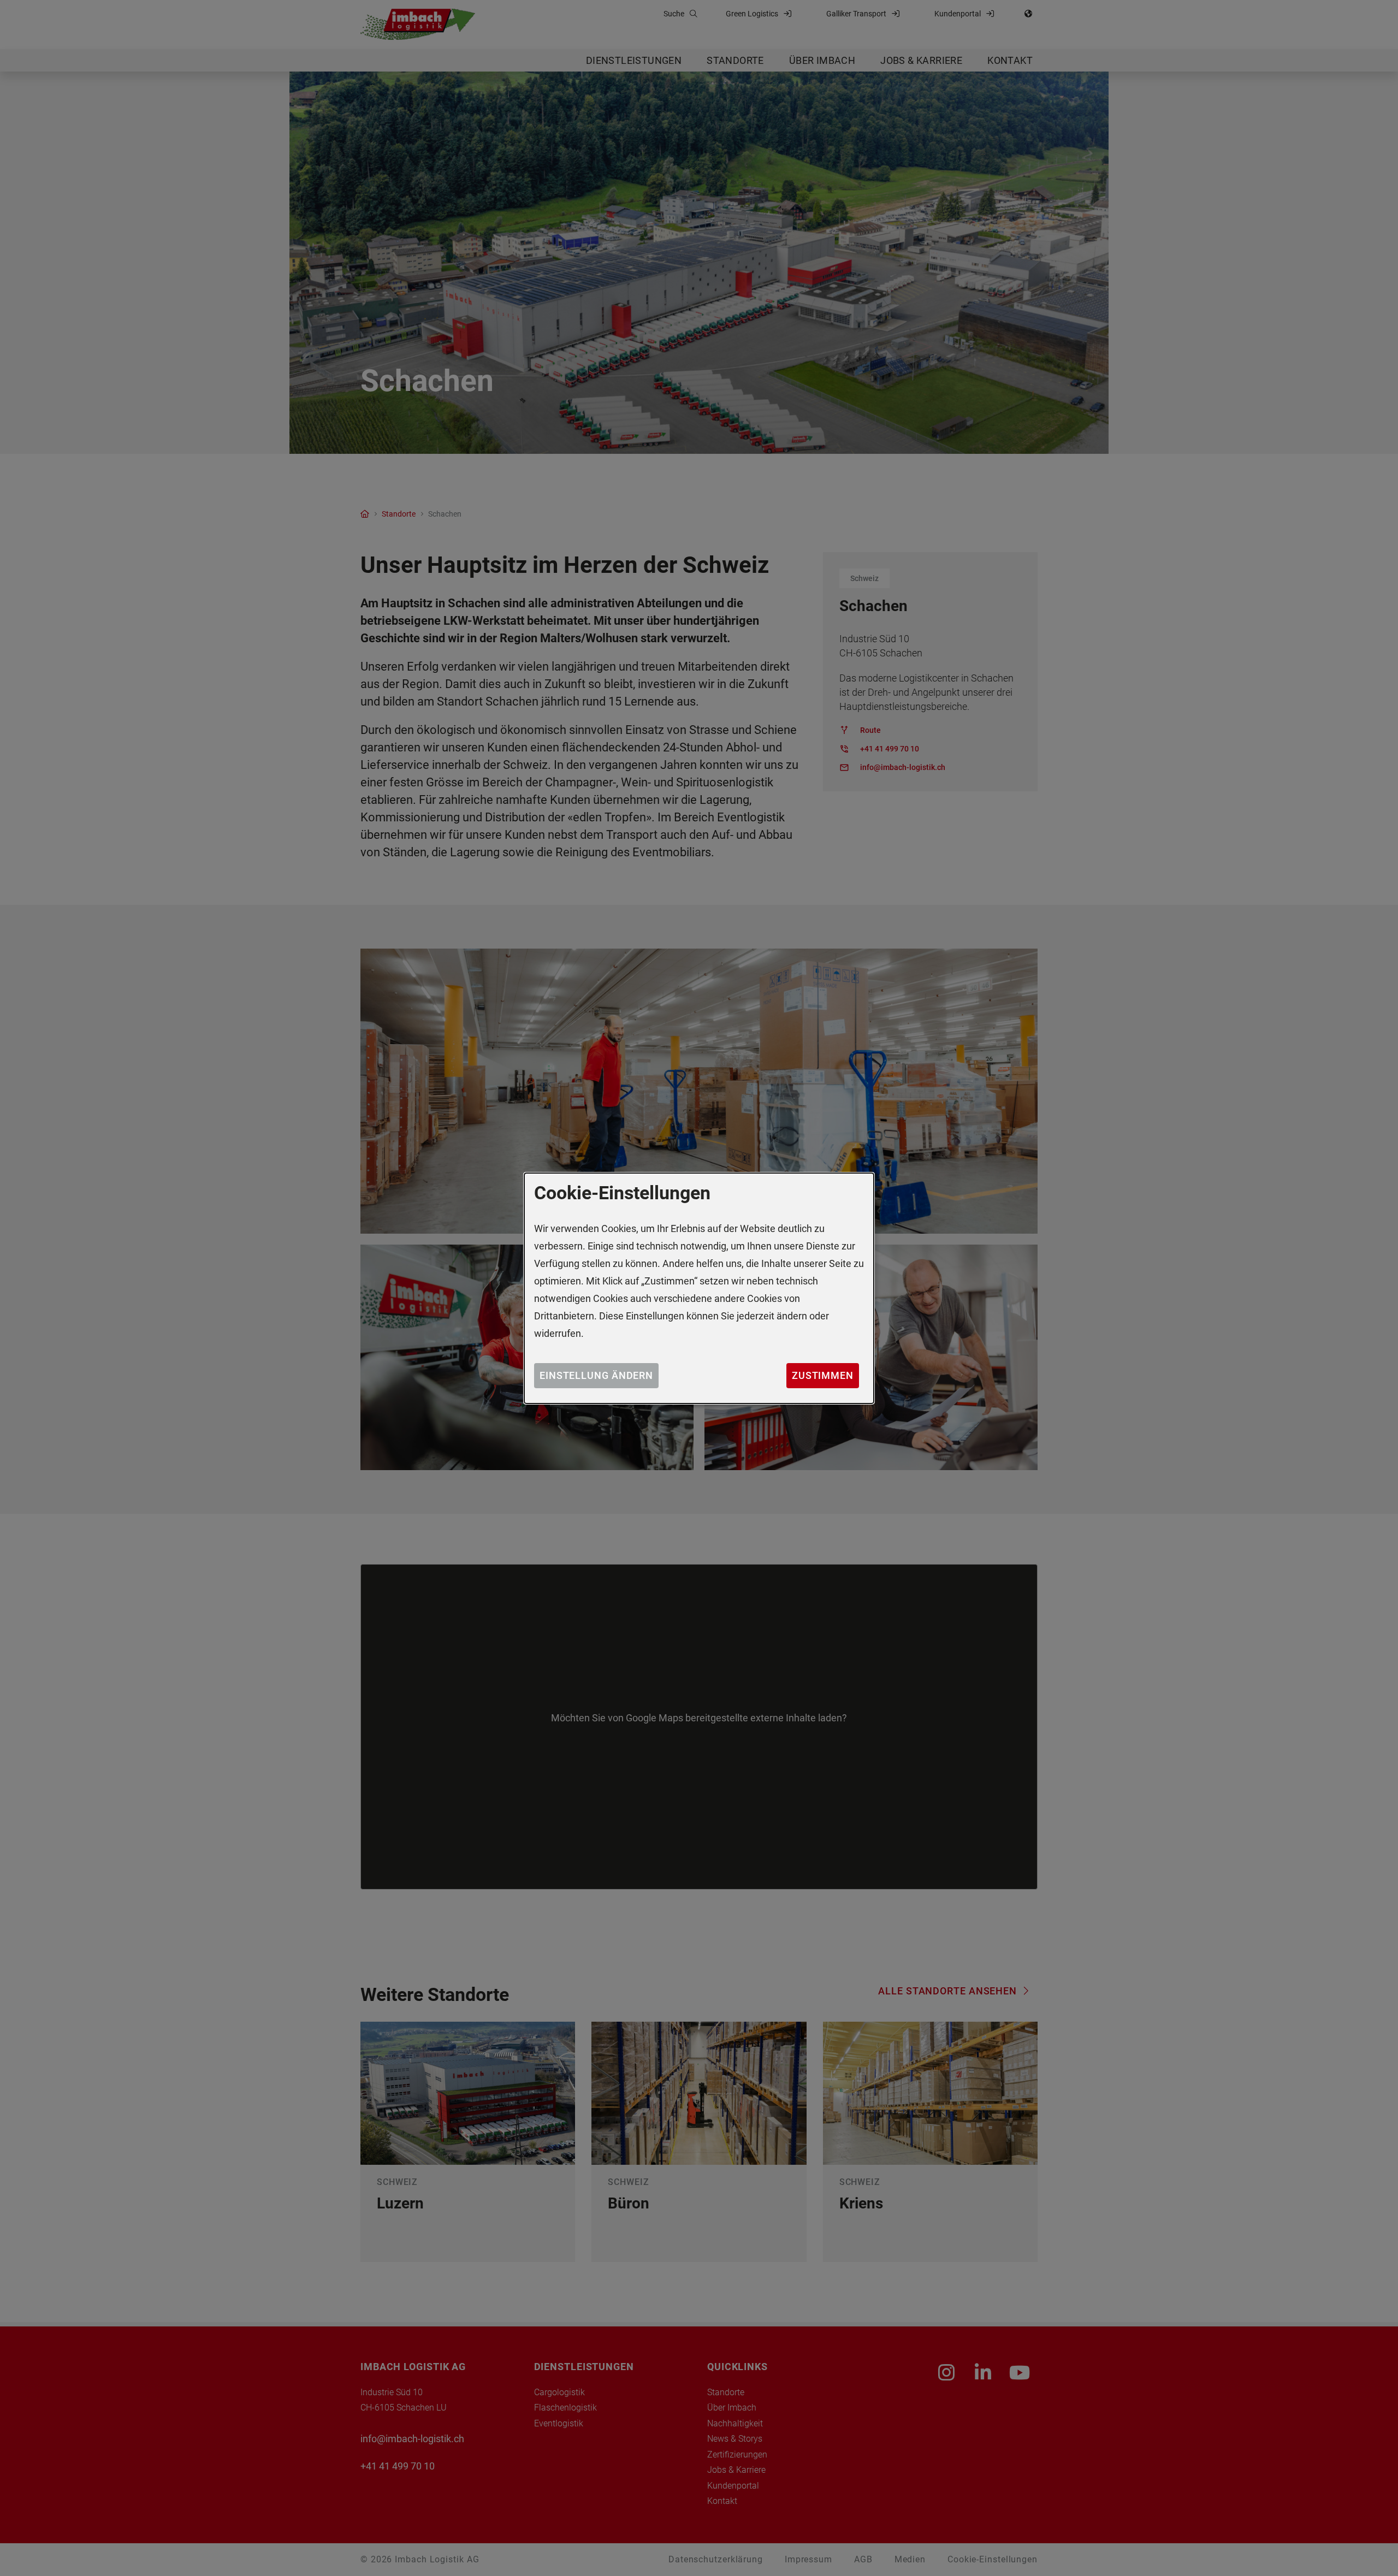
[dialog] (699, 1288)
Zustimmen (823, 1375)
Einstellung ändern (596, 1375)
